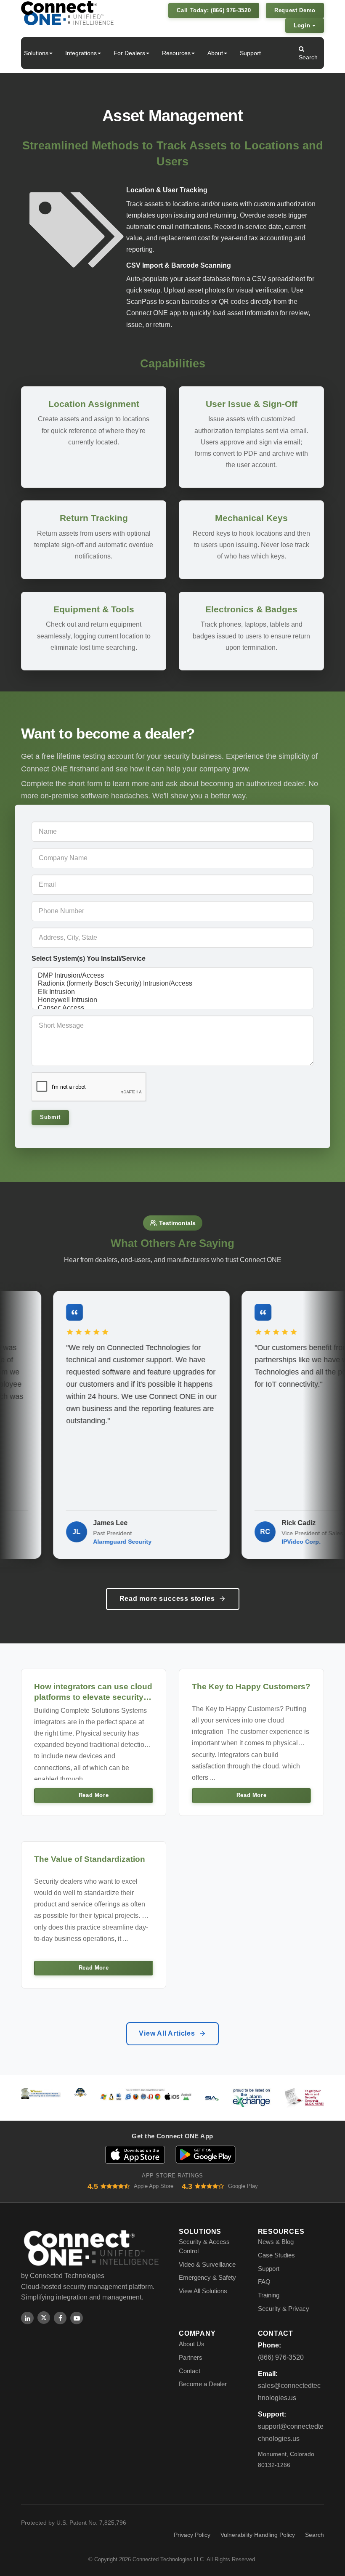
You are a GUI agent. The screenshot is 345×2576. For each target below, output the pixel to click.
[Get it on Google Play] (206, 2155)
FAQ (264, 2282)
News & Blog (276, 2242)
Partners (191, 2357)
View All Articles (167, 2033)
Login (303, 25)
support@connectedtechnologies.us (291, 2432)
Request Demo (295, 10)
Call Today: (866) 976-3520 (214, 10)
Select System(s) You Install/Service (89, 958)
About (215, 53)
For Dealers (129, 53)
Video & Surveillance (207, 2264)
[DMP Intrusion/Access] (172, 976)
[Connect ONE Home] (67, 13)
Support (250, 53)
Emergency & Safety (207, 2277)
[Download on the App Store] (135, 2155)
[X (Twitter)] (44, 2318)
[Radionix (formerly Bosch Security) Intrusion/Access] (172, 984)
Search (308, 57)
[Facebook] (60, 2318)
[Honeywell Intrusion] (172, 1000)
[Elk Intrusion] (172, 992)
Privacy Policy (192, 2535)
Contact (190, 2371)
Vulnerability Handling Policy (258, 2535)
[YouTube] (77, 2318)
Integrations (81, 53)
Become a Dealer (203, 2384)
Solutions (36, 53)
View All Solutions (203, 2291)
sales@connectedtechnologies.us (289, 2392)
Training (269, 2295)
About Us (192, 2344)
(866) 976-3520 (281, 2357)
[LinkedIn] (27, 2318)
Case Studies (276, 2255)
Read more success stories (167, 1599)
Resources (176, 53)
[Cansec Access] (172, 1008)
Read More (94, 1795)
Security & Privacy (284, 2309)
